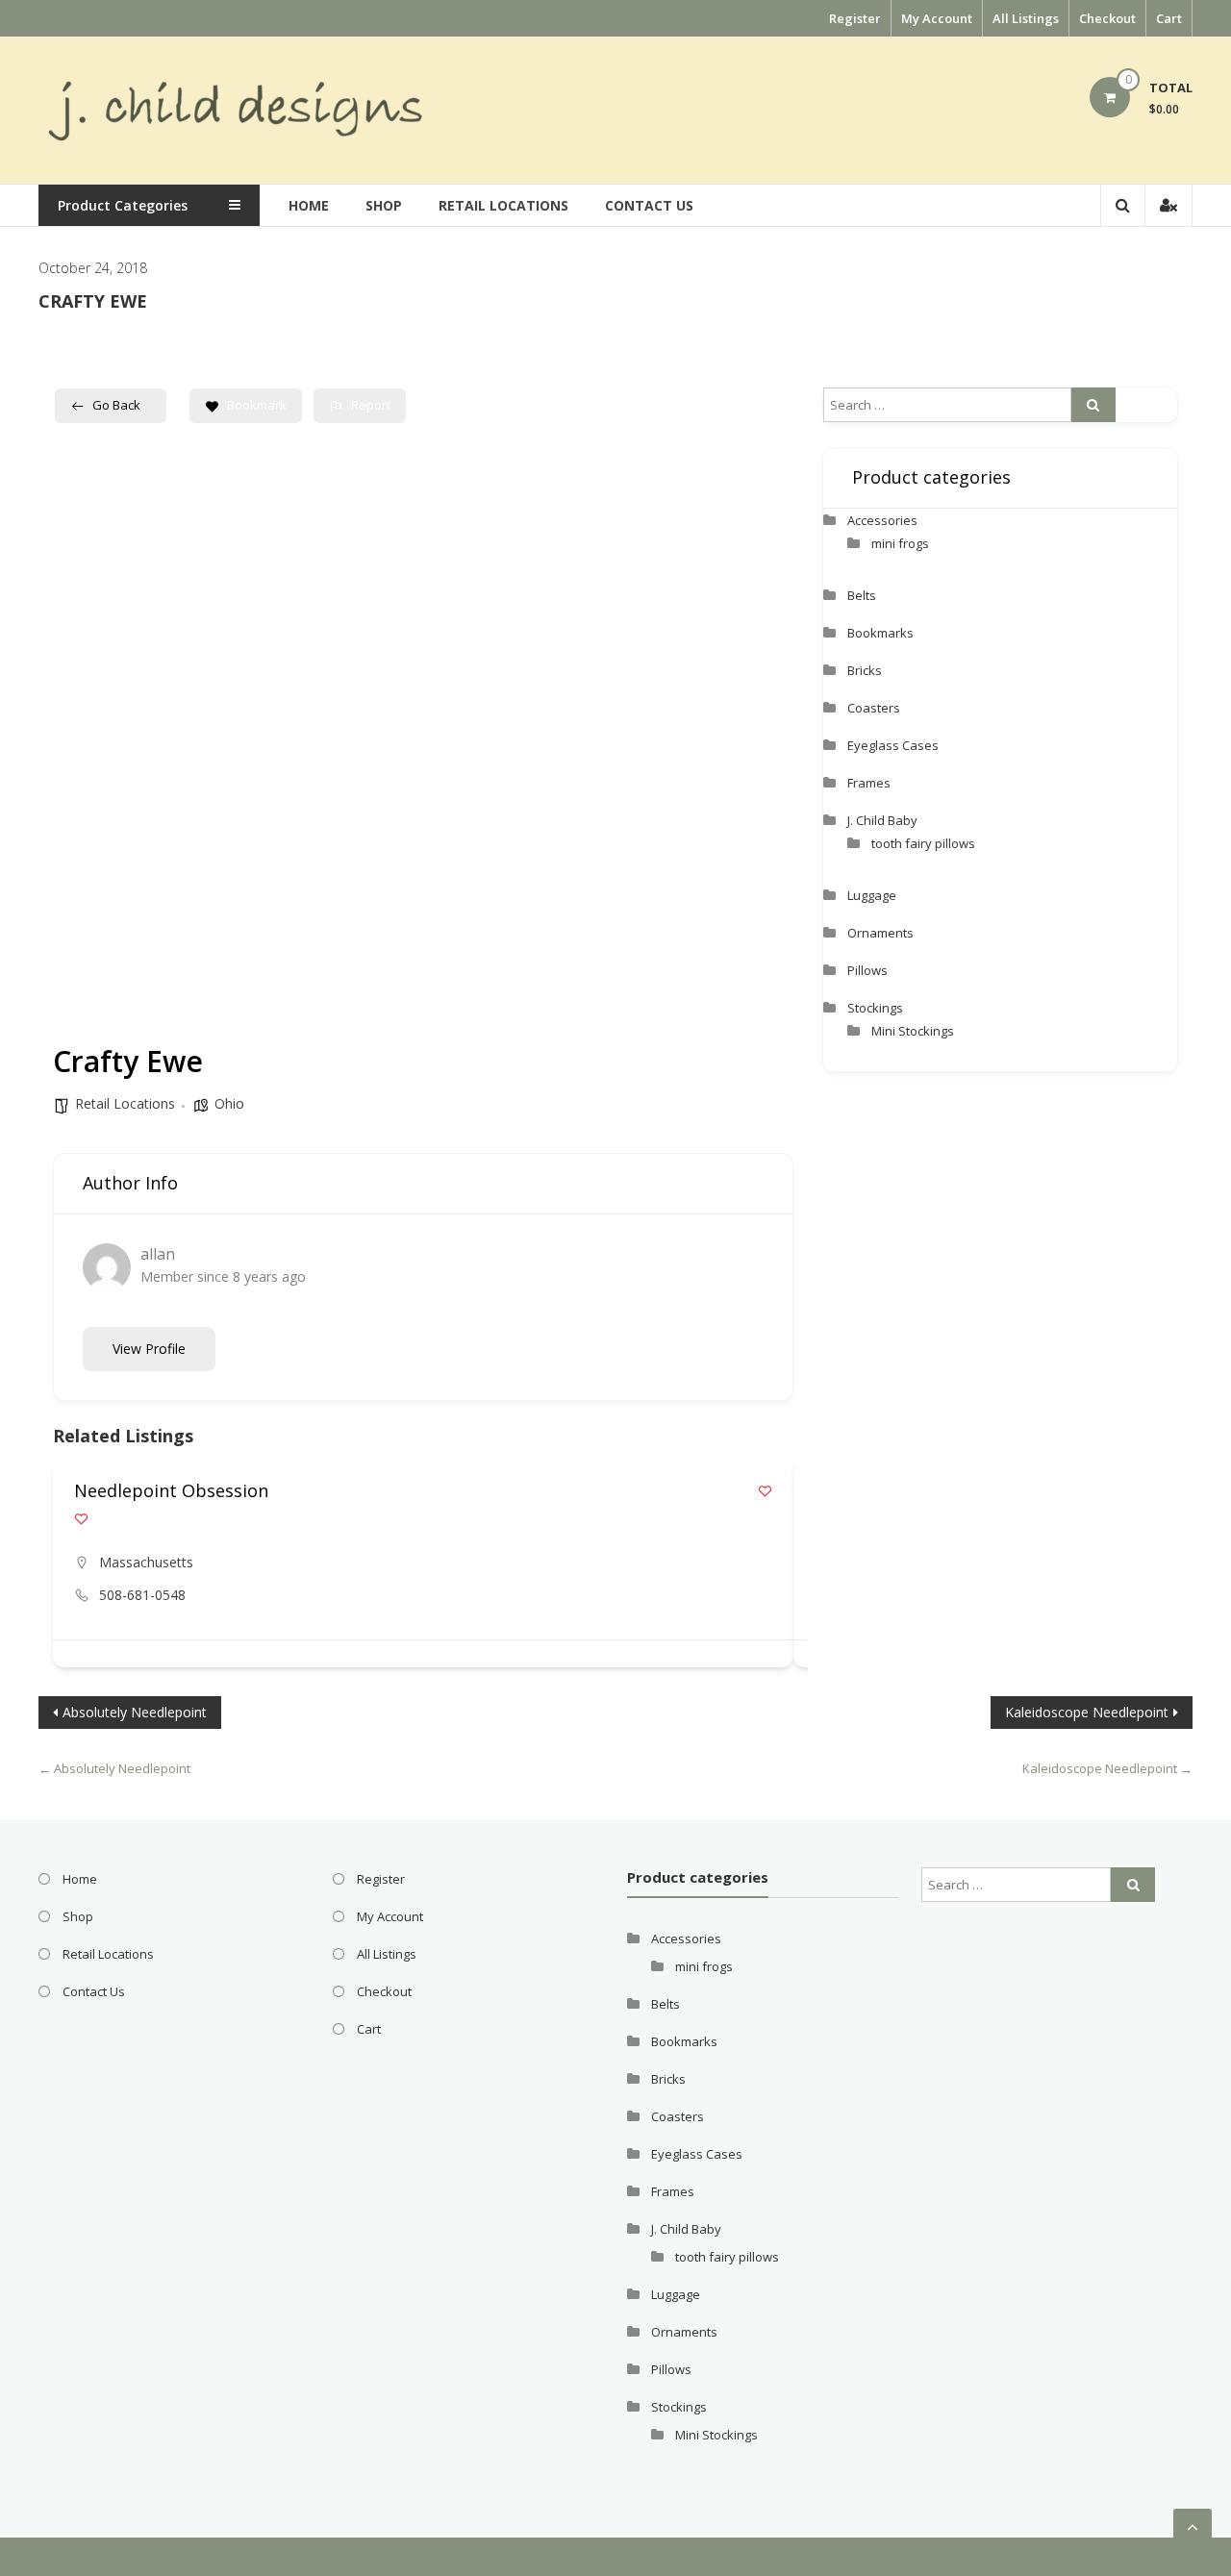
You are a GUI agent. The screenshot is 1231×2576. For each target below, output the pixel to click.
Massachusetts (146, 1562)
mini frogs (900, 543)
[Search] (1093, 405)
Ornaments (880, 933)
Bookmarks (880, 633)
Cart (1169, 18)
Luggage (872, 895)
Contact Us (649, 205)
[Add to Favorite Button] (765, 1491)
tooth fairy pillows (923, 843)
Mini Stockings (913, 1031)
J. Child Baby (882, 820)
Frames (869, 783)
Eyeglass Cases (893, 745)
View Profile (149, 1349)
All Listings (1026, 18)
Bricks (865, 670)
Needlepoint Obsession (171, 1490)
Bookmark (257, 405)
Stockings (875, 1008)
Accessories (882, 520)
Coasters (874, 708)
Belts (862, 595)
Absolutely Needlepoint (135, 1712)
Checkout (1107, 18)
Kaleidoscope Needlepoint (1087, 1712)
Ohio (229, 1103)
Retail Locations (503, 205)
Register (855, 18)
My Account (937, 18)
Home (309, 205)
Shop (384, 205)
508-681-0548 (142, 1595)
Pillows (867, 970)
